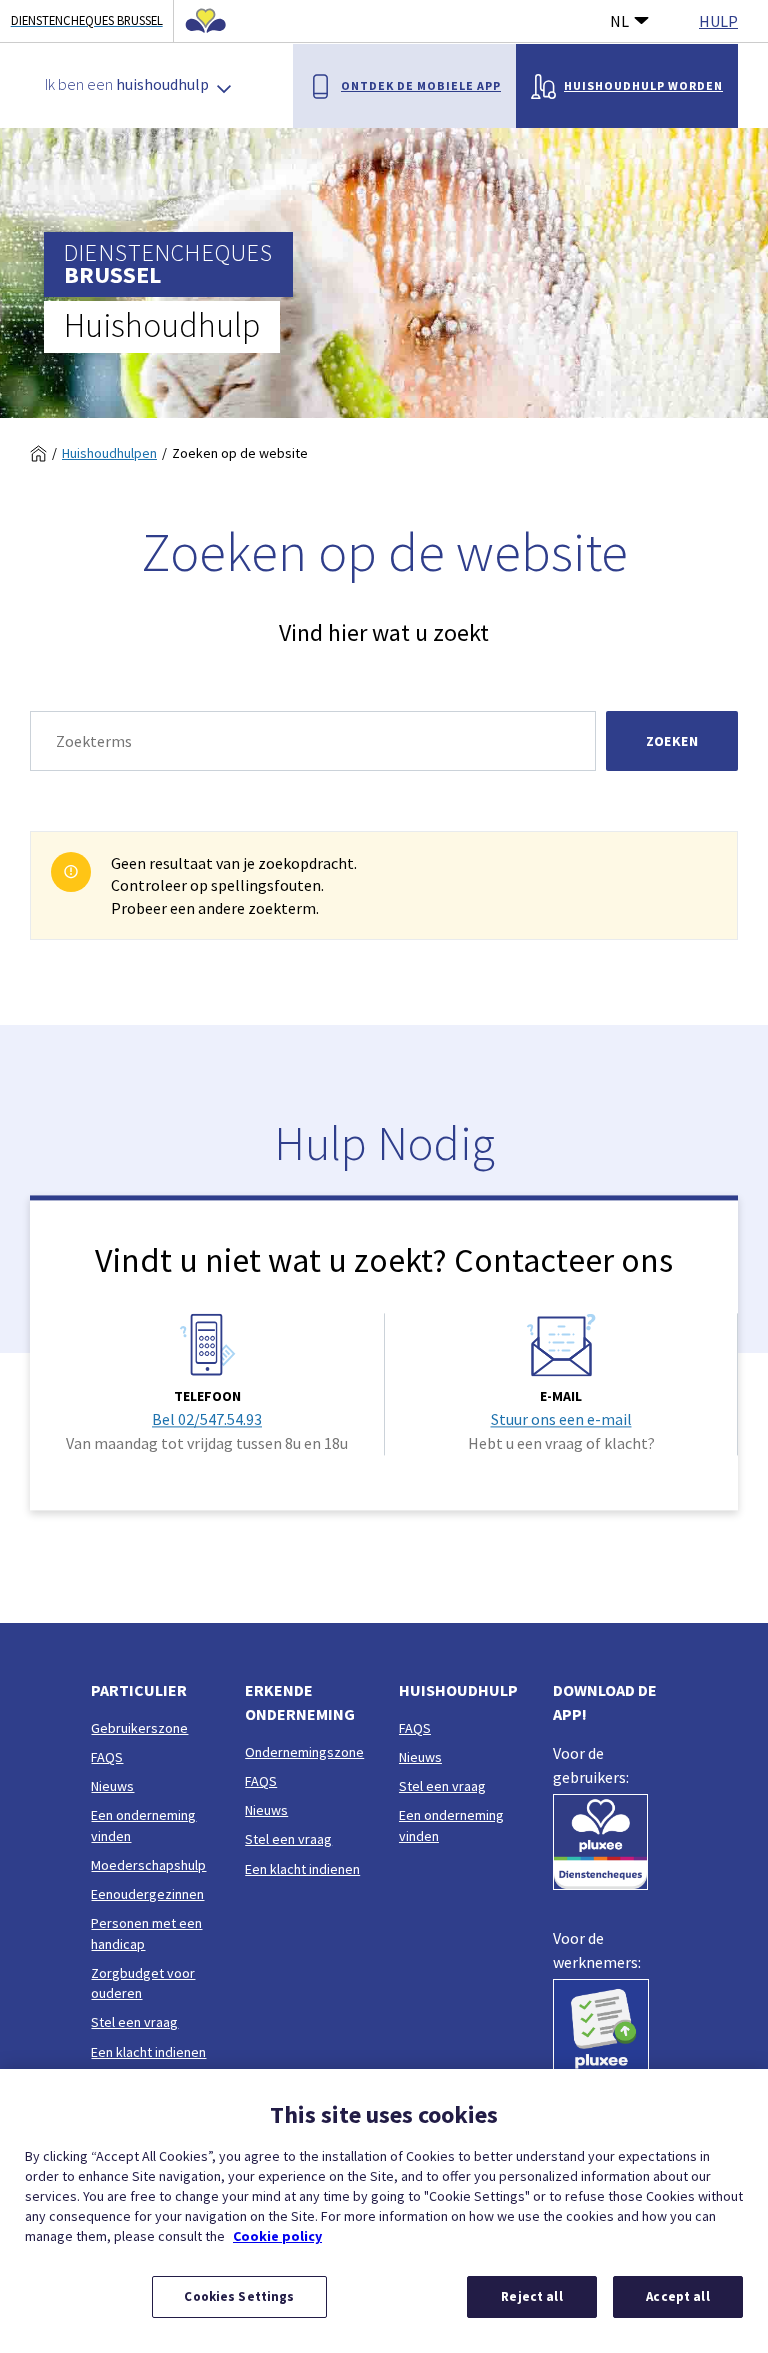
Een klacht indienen (148, 2052)
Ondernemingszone (304, 1752)
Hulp (718, 21)
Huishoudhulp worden (643, 85)
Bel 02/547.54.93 (207, 1419)
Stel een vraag (134, 2022)
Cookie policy (277, 2236)
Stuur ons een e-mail (561, 1419)
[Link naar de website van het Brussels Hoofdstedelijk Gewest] (200, 21)
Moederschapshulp (148, 1865)
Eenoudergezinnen (147, 1894)
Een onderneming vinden (143, 1825)
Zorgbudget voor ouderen (143, 1983)
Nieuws (112, 1786)
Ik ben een (127, 84)
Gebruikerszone (139, 1728)
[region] (384, 2211)
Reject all (531, 2296)
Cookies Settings (239, 2296)
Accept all (677, 2296)
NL (619, 21)
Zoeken (672, 741)
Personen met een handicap (146, 1933)
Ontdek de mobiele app (421, 85)
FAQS (107, 1757)
